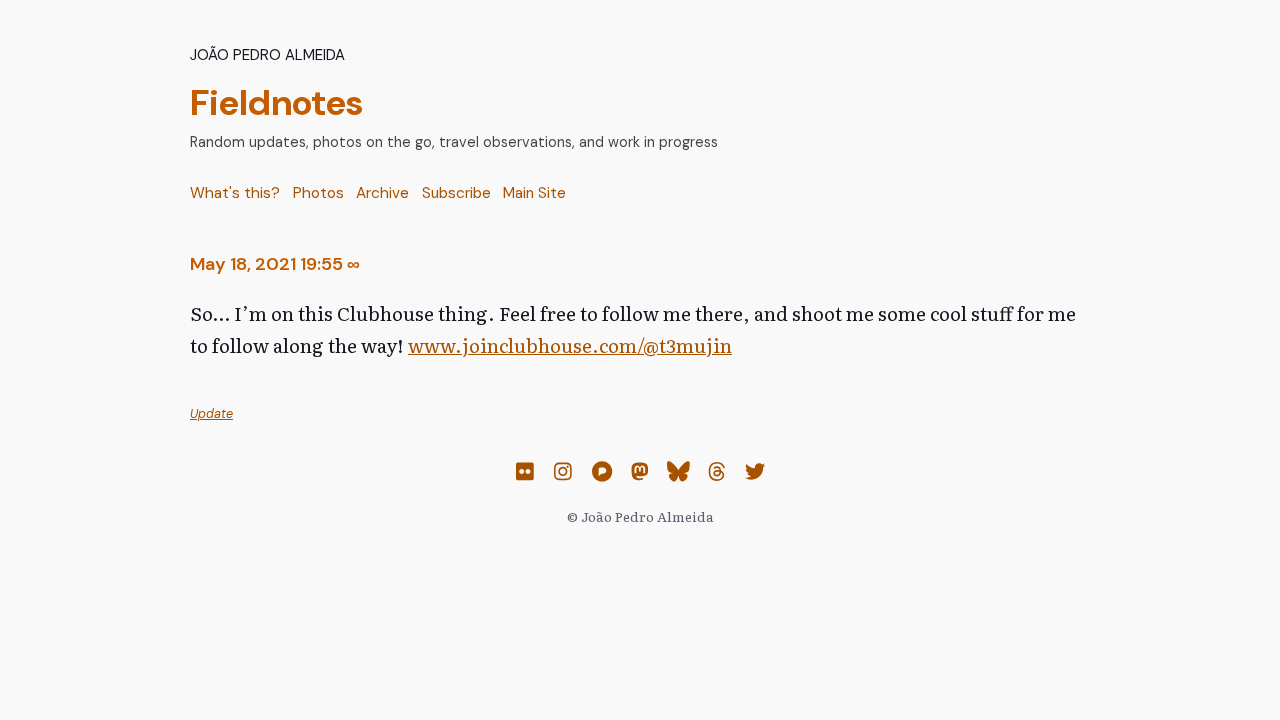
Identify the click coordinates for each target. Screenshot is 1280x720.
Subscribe (456, 193)
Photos (318, 193)
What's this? (235, 193)
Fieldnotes (276, 102)
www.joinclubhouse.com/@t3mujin (570, 345)
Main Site (534, 193)
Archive (382, 193)
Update (211, 414)
